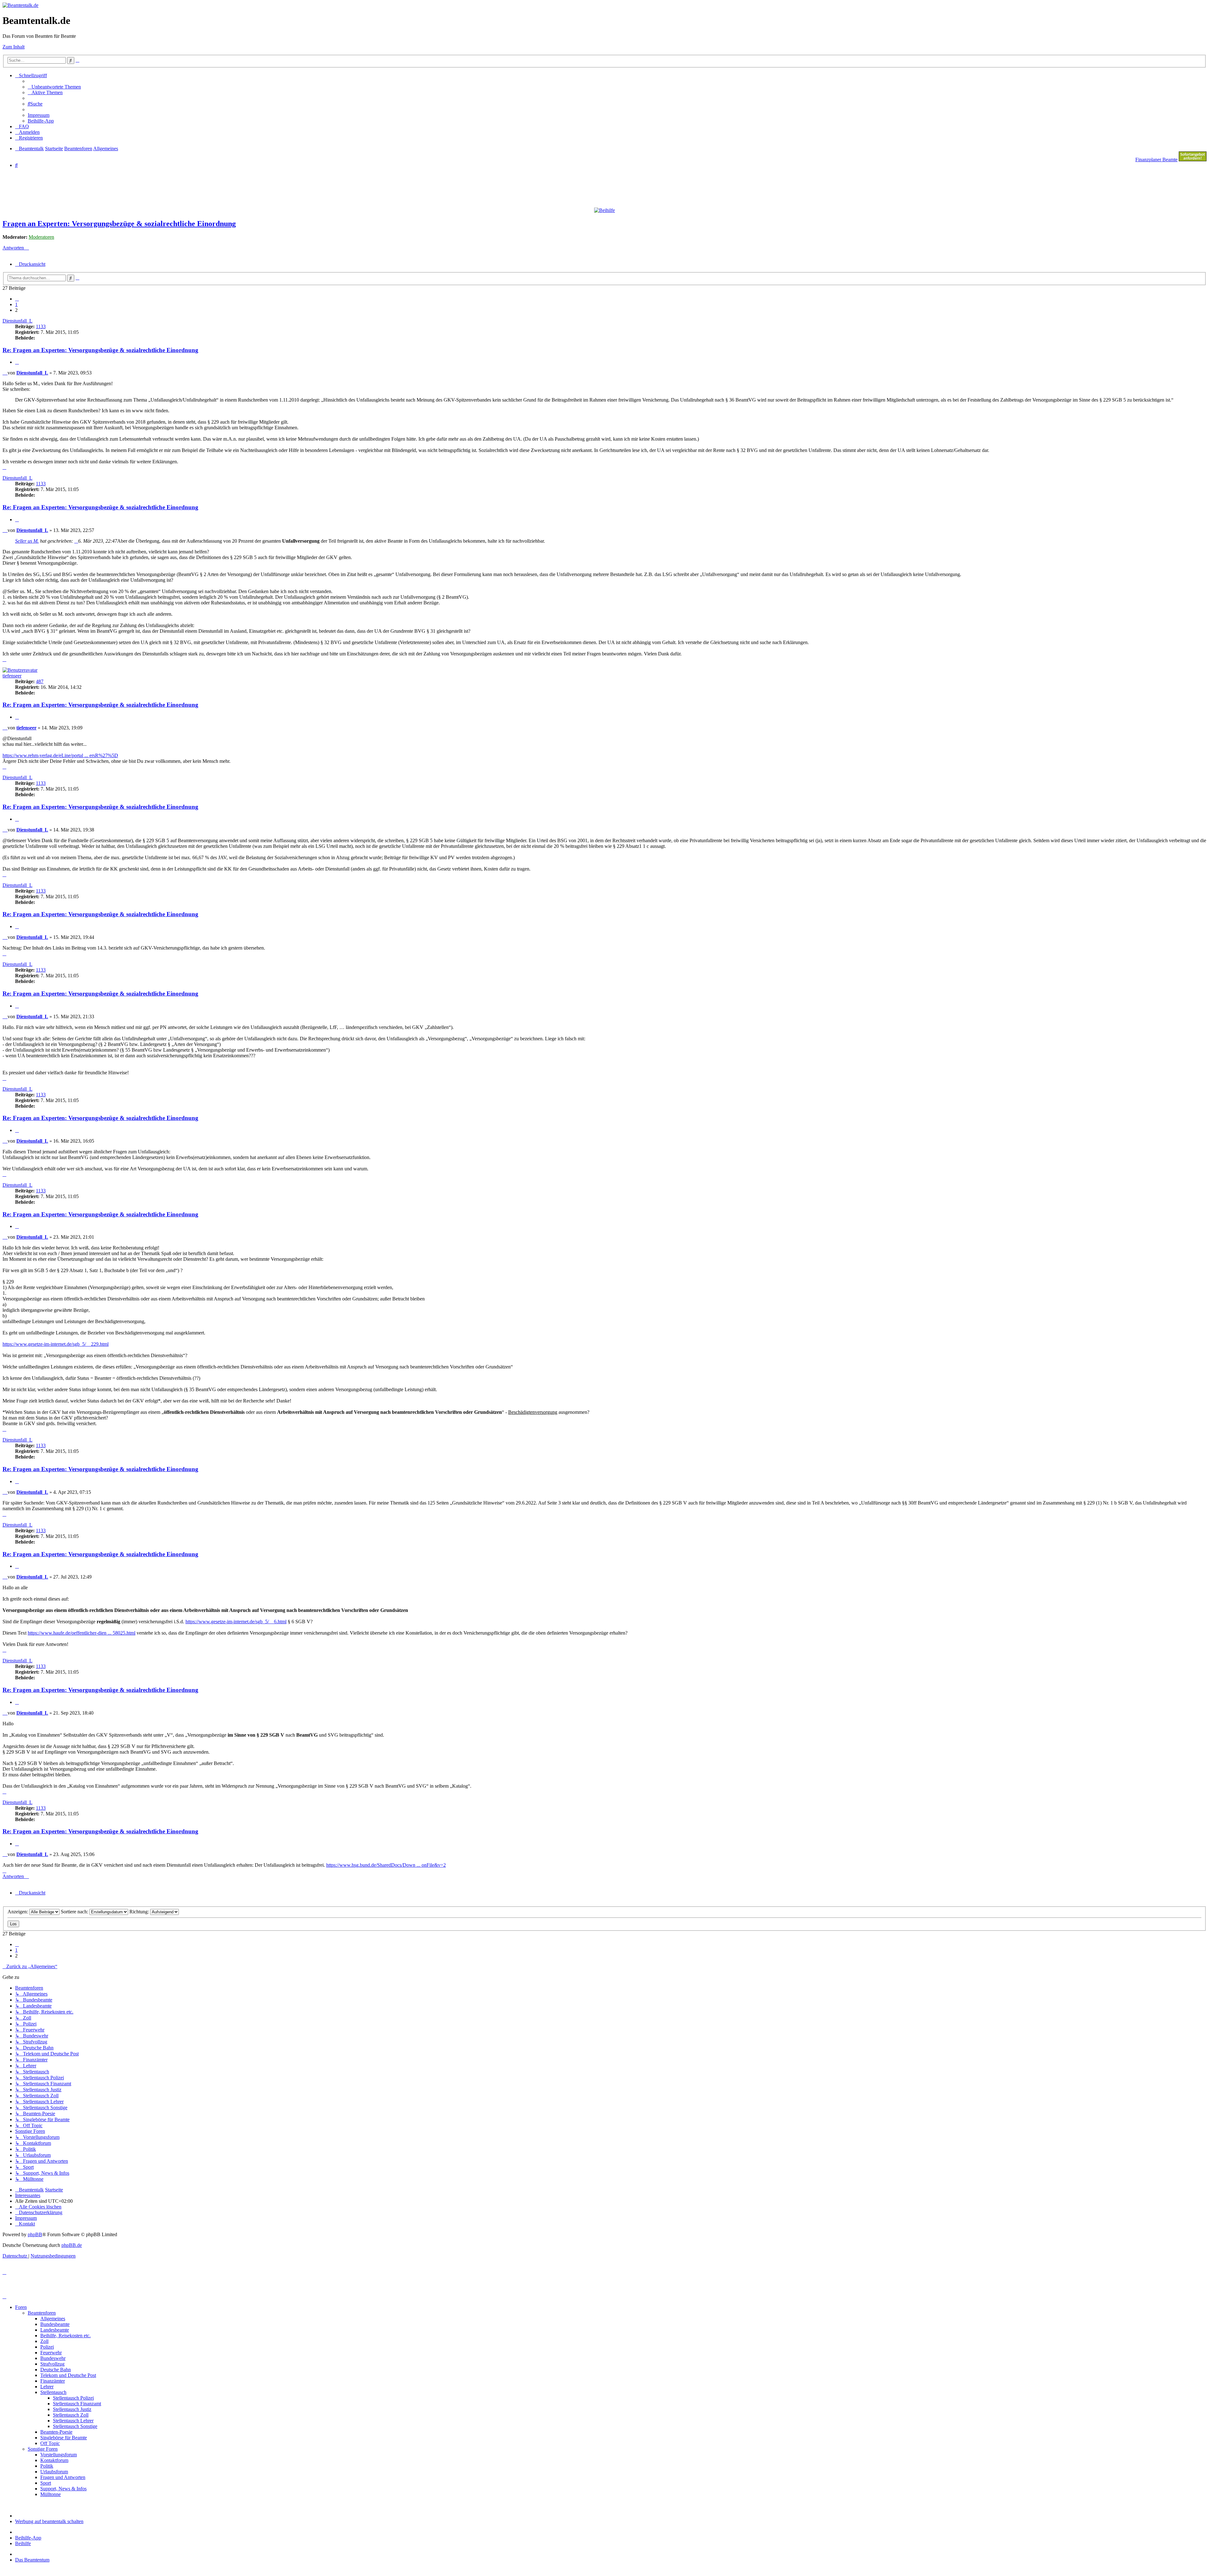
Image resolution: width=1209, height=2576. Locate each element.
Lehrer (47, 2387)
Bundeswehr (53, 2358)
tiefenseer (12, 676)
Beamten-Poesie (56, 2432)
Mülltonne (51, 2494)
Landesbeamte (55, 2330)
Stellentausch (53, 2392)
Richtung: (140, 1912)
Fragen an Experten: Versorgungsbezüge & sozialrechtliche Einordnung (119, 224)
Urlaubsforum (54, 2472)
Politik (47, 2466)
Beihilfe (23, 2543)
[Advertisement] (155, 187)
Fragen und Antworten (63, 2477)
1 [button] (16, 304)
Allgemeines (53, 2319)
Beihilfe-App (28, 2538)
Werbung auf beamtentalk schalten (49, 2521)
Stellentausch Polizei (73, 2398)
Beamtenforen (42, 2313)
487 (40, 681)
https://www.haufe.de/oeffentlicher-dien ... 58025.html (82, 1633)
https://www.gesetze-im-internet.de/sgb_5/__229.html (56, 1344)
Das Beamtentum (32, 2560)
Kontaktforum (54, 2460)
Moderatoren (41, 237)
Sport (46, 2483)
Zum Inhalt (14, 47)
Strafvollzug (52, 2364)
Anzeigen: (18, 1912)
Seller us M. (27, 541)
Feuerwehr (51, 2353)
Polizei (47, 2347)
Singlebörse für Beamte (64, 2438)
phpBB (35, 2234)
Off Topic (50, 2443)
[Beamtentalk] (20, 5)
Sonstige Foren (43, 2449)
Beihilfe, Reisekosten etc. (65, 2336)
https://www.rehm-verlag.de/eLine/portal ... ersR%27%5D (60, 755)
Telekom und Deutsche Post (68, 2375)
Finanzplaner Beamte (1156, 160)
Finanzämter (53, 2381)
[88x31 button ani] (1193, 160)
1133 (41, 326)
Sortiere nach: (75, 1912)
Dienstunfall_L (17, 321)
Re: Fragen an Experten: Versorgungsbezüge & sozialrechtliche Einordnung (100, 350)
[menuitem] (54, 87)
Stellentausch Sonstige (75, 2426)
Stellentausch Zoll (71, 2415)
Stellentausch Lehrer (73, 2421)
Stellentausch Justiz (72, 2409)
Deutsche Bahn (56, 2370)
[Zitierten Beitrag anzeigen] (76, 541)
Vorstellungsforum (59, 2455)
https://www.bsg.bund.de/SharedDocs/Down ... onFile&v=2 (386, 1865)
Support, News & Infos (63, 2489)
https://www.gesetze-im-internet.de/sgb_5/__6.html (236, 1622)
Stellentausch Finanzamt (77, 2404)
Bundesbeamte (55, 2324)
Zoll (44, 2341)
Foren (21, 2307)
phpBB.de (72, 2245)
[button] (17, 299)
